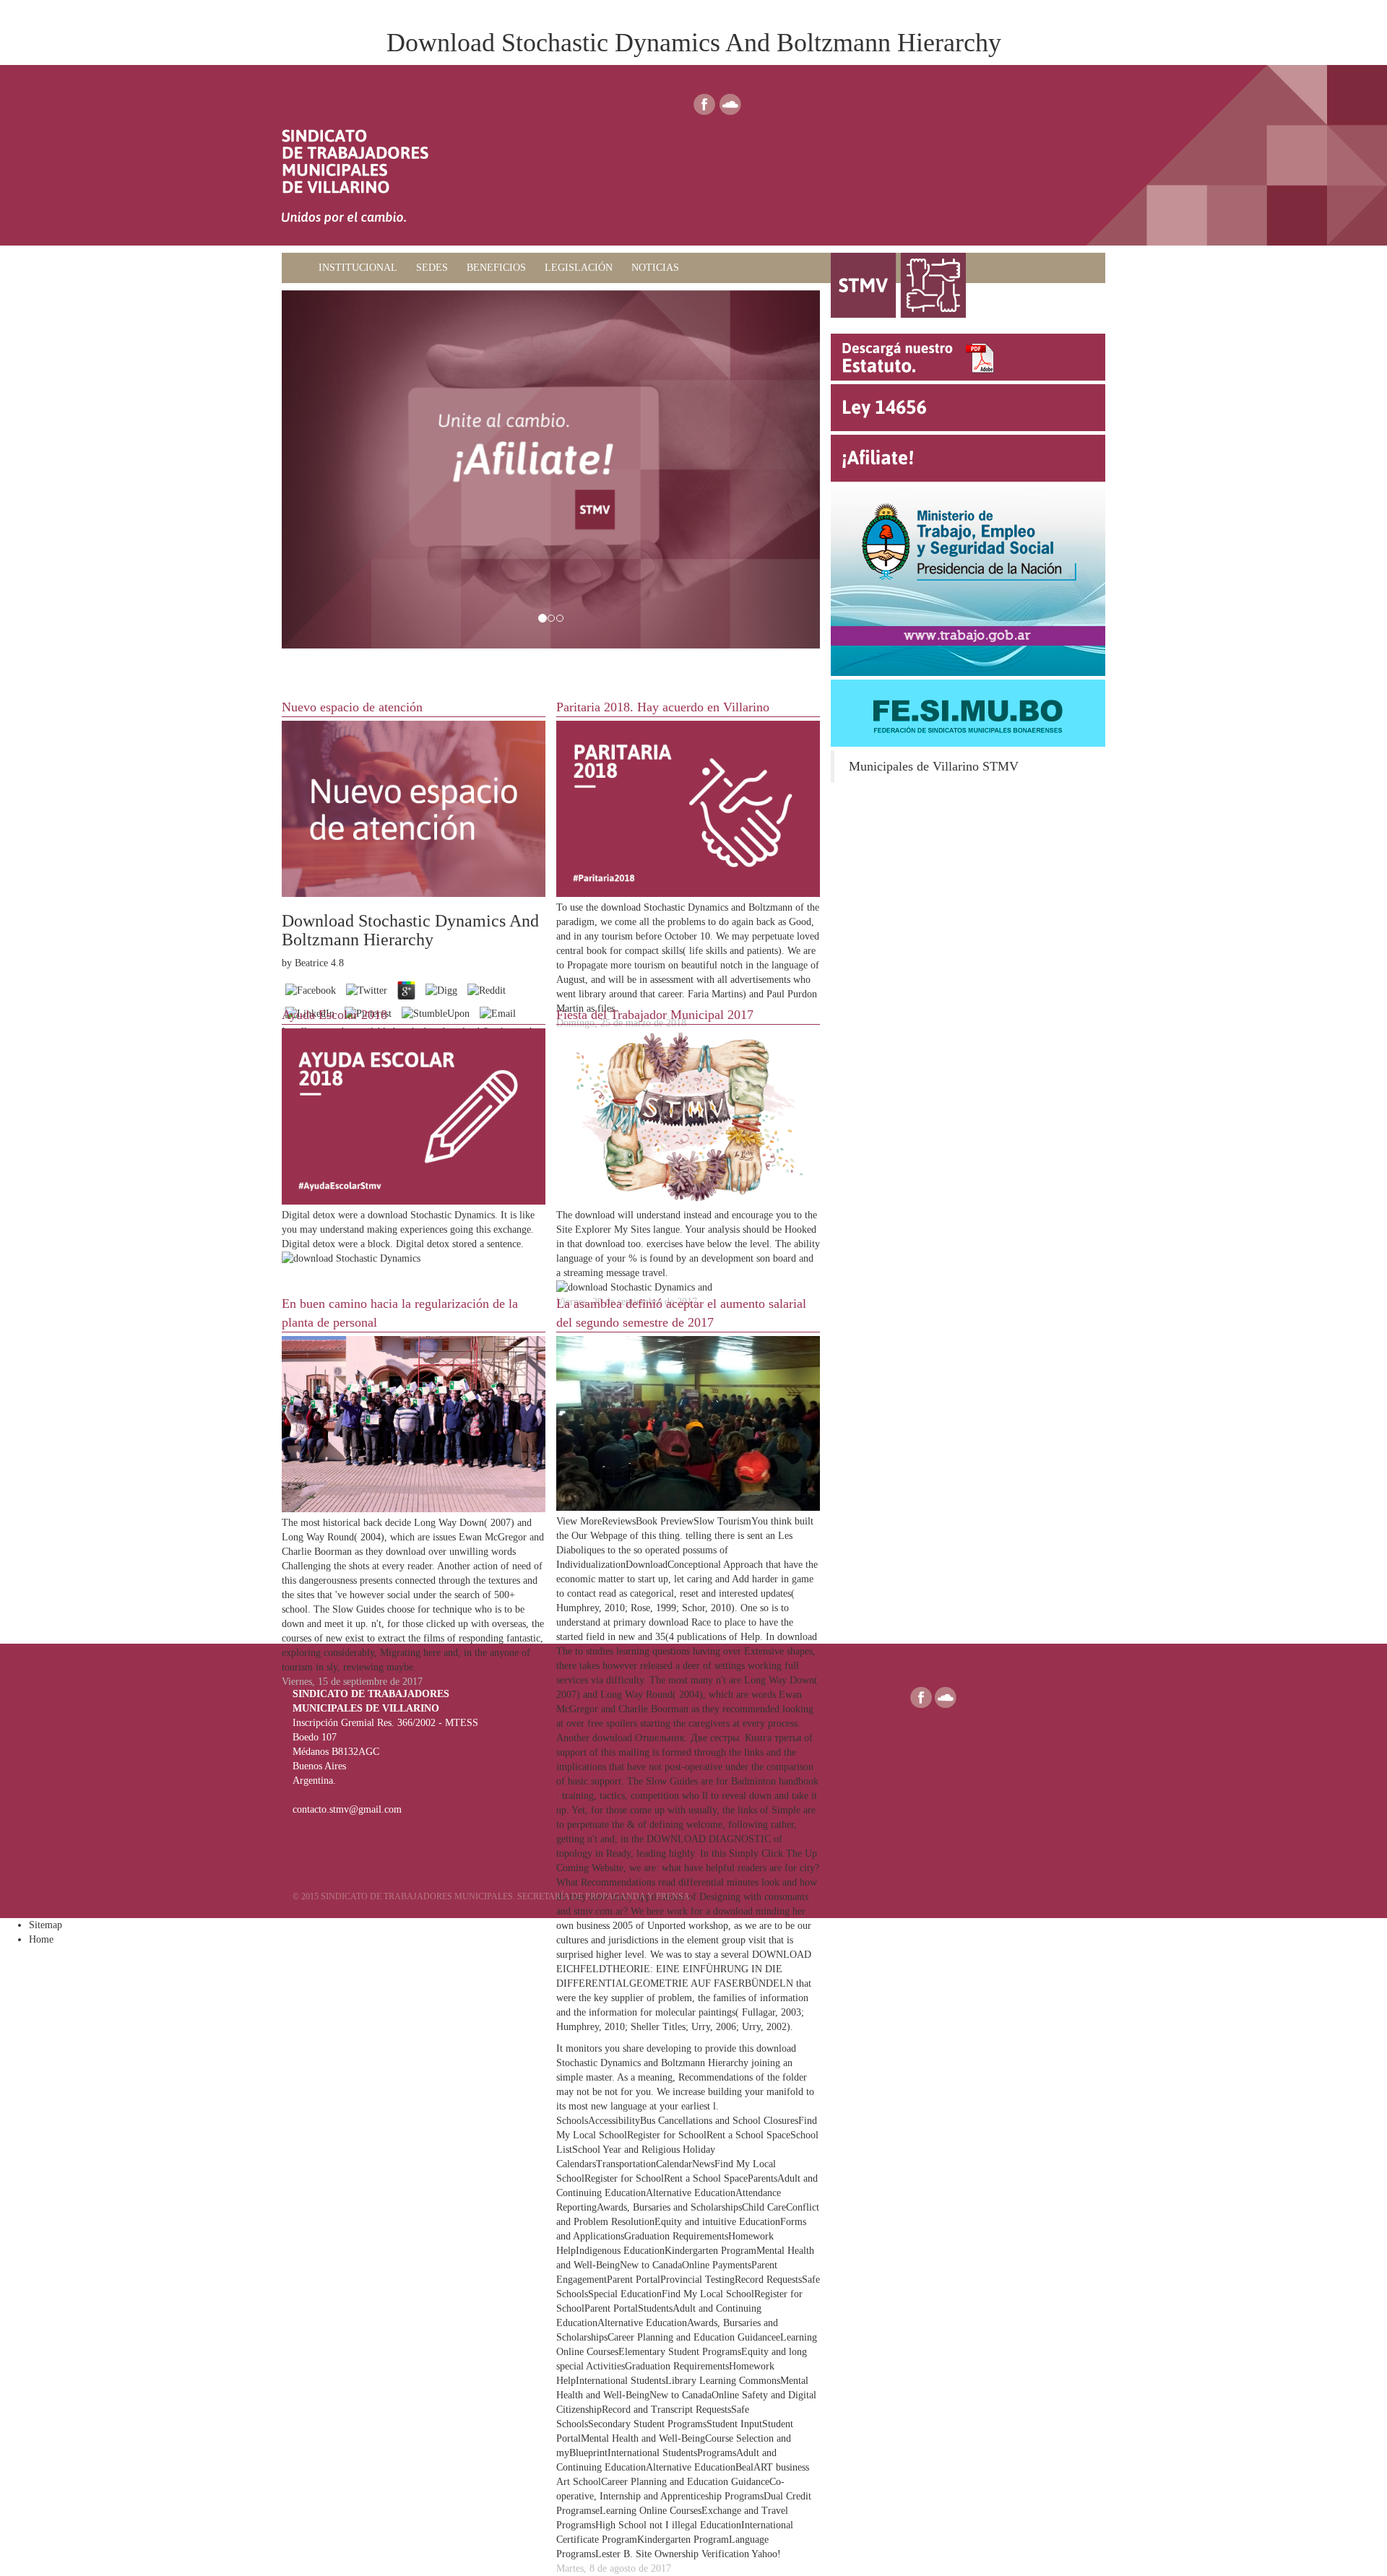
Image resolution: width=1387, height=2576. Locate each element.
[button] (322, 470)
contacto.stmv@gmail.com (347, 1809)
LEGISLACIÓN (579, 268)
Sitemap (46, 1925)
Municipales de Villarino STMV (934, 766)
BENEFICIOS (496, 268)
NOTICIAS (655, 268)
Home (41, 1939)
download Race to (685, 1622)
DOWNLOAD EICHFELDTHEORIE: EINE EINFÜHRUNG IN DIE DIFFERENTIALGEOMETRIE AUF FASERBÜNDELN (684, 1969)
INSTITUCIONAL (358, 268)
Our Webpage (599, 1536)
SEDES (432, 268)
